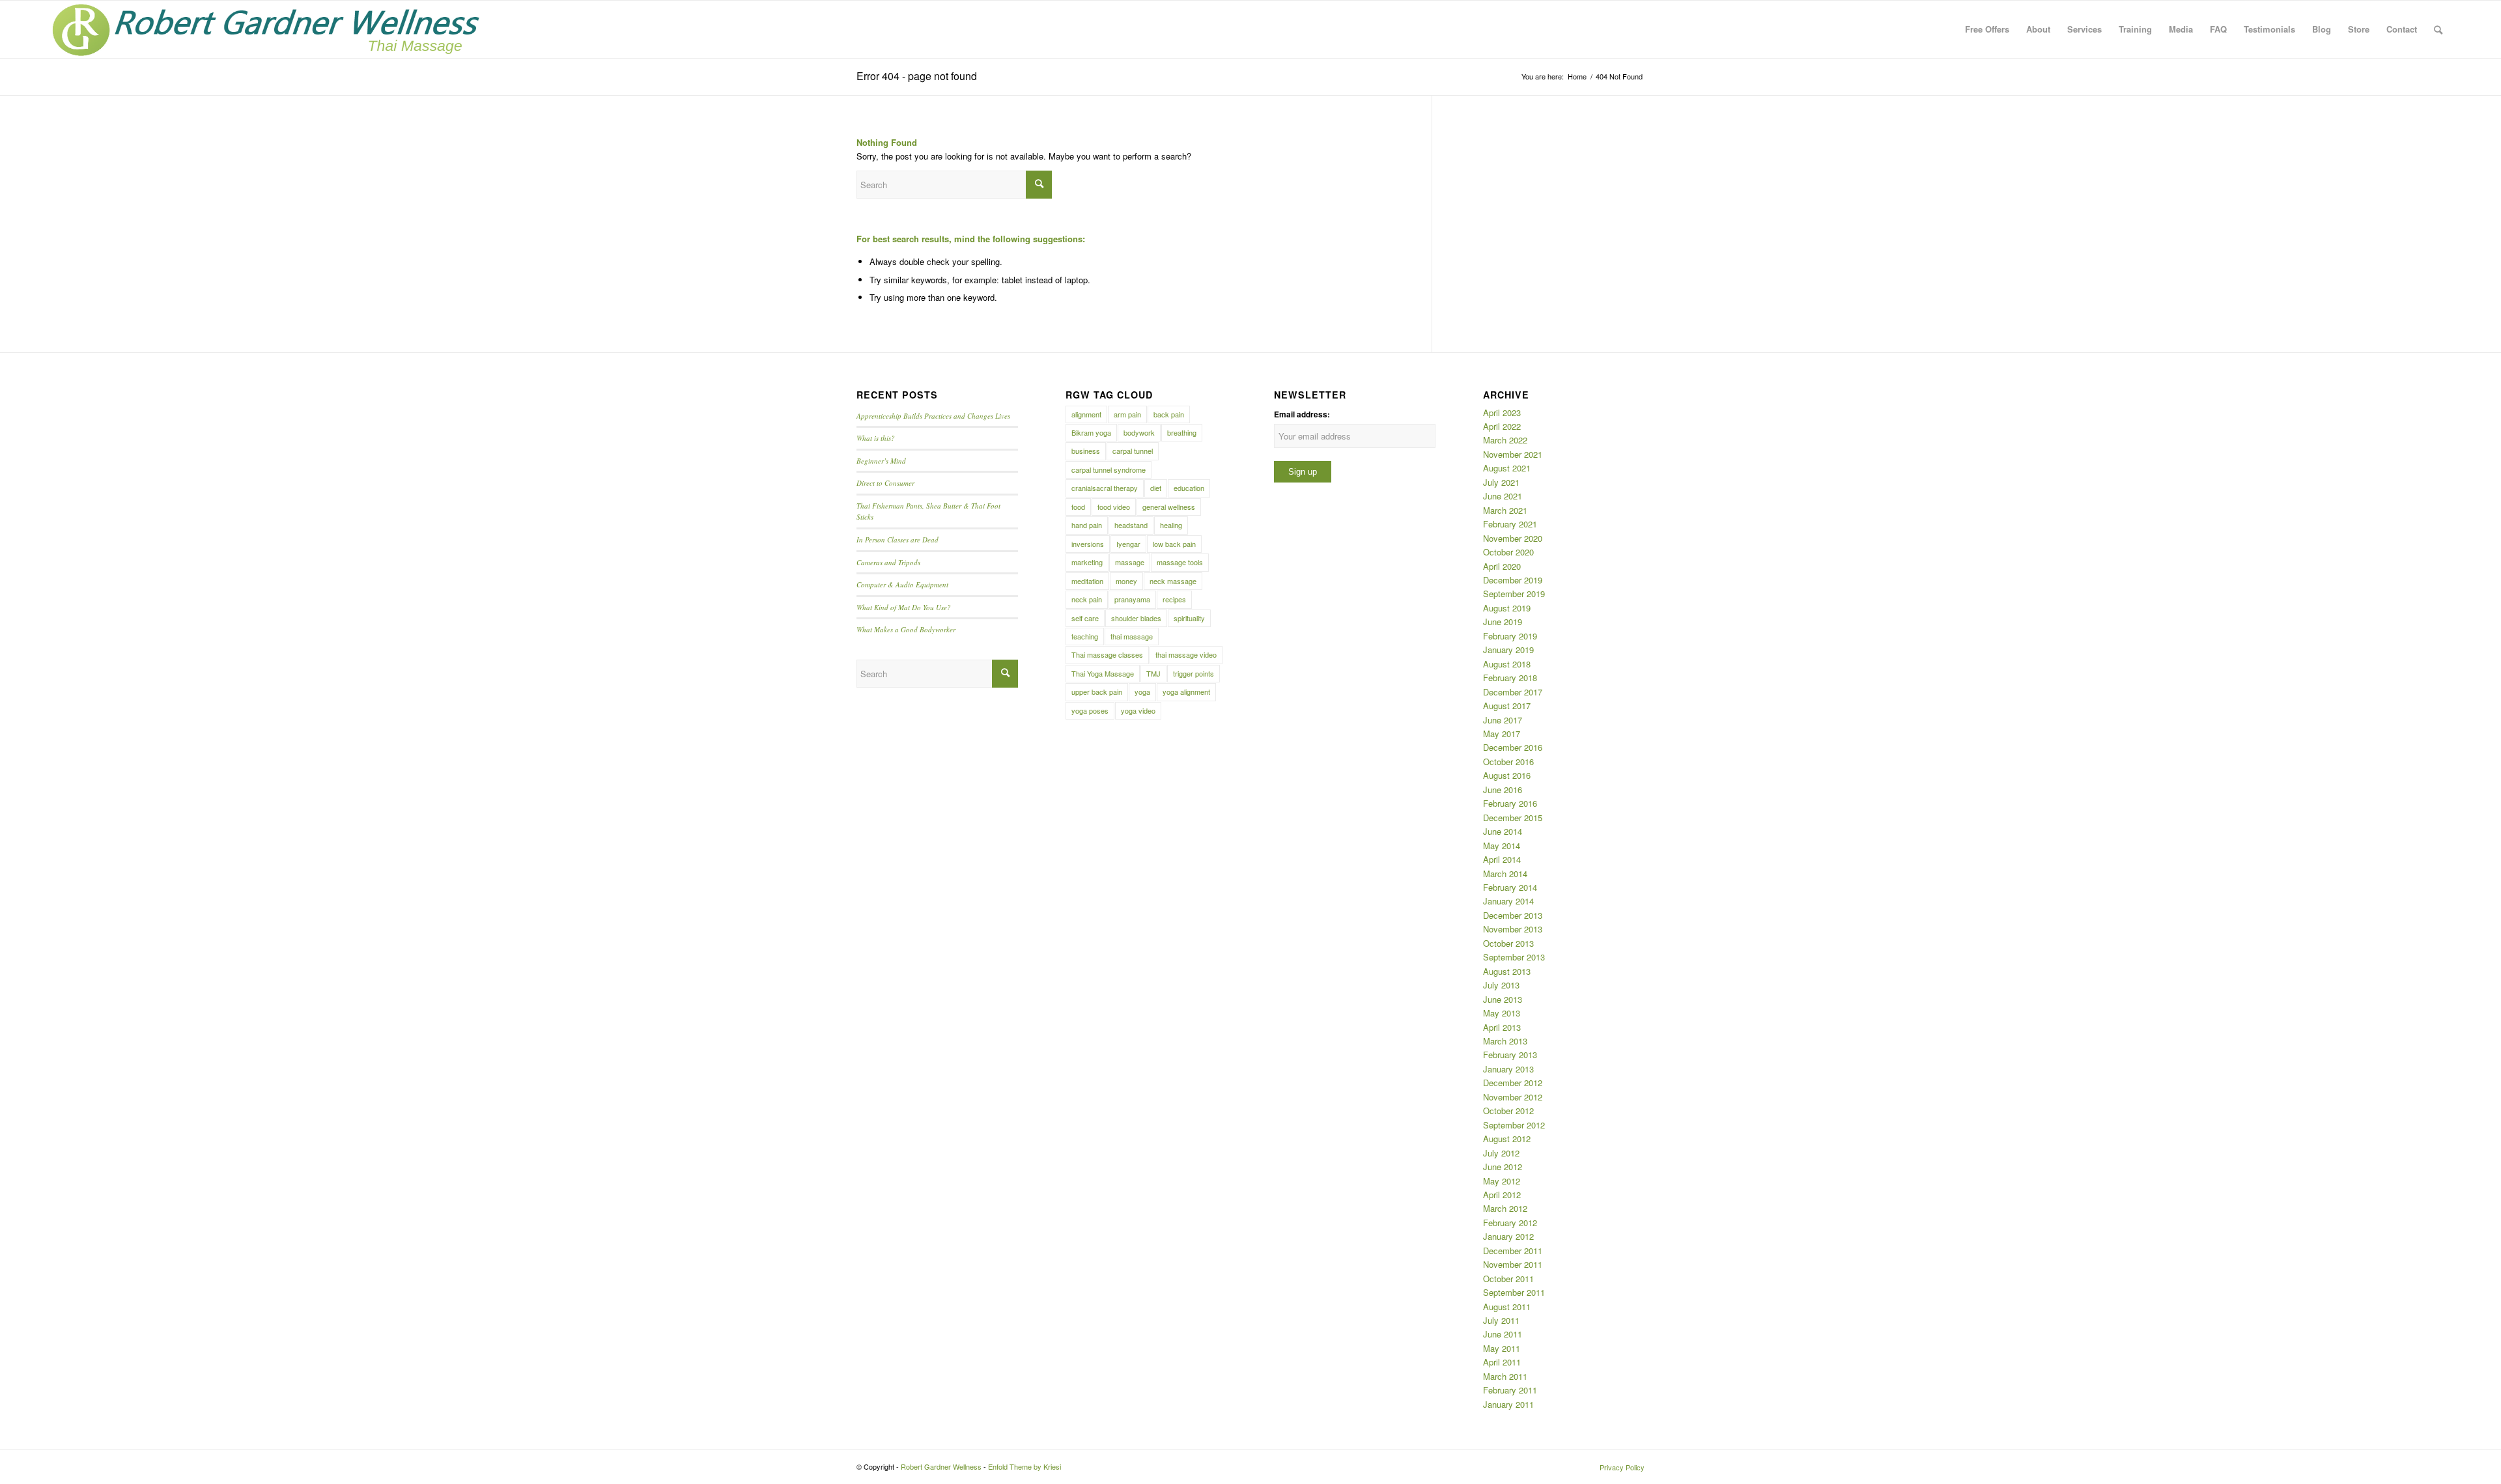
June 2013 (1503, 999)
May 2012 (1502, 1181)
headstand (1131, 525)
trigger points (1194, 673)
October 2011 (1508, 1279)
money (1126, 581)
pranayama (1132, 599)
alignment (1086, 414)
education (1189, 488)
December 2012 (1513, 1083)
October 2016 (1508, 762)
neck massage (1173, 581)
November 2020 (1513, 538)
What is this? (876, 438)
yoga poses (1090, 710)
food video (1114, 507)
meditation (1087, 581)
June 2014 (1503, 831)
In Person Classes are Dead (897, 539)
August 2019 (1507, 608)
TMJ (1153, 673)
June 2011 (1503, 1334)
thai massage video (1186, 654)
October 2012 (1508, 1111)
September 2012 (1514, 1125)
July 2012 (1501, 1153)
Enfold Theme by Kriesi (1024, 1466)
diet (1156, 488)
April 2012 (1502, 1195)
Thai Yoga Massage (1103, 673)
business (1086, 451)
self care (1085, 618)
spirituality (1189, 618)
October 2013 (1508, 943)
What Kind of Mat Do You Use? (904, 607)
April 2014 (1502, 859)
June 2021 (1503, 496)
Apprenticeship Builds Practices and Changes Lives (933, 416)
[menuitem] (1987, 29)
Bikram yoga (1091, 432)
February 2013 (1510, 1055)
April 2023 (1502, 413)
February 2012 (1510, 1223)
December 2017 (1513, 692)
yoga (1142, 692)
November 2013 (1513, 929)
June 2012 (1503, 1167)
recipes (1174, 599)
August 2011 (1507, 1307)
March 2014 (1505, 874)
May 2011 (1502, 1348)
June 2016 (1503, 790)
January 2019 (1508, 650)
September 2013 (1514, 957)
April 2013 (1502, 1027)
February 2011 (1510, 1390)
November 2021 (1513, 454)
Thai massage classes (1107, 654)
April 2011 (1502, 1362)
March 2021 (1505, 510)
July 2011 (1501, 1320)
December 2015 (1513, 818)
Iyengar (1128, 544)
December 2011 (1513, 1251)
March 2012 (1505, 1208)
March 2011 (1505, 1376)
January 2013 (1508, 1069)
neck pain (1087, 599)
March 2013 (1505, 1041)
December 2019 (1513, 580)
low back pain (1174, 544)
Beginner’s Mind (881, 461)
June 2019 (1503, 622)
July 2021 (1501, 482)
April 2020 (1502, 566)
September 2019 (1514, 594)
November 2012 (1513, 1097)
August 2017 (1507, 706)
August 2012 (1507, 1139)
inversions (1088, 544)
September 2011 (1514, 1292)
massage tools (1180, 562)
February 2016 (1510, 803)
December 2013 (1513, 915)
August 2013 (1507, 971)
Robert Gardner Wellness (941, 1466)
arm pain (1127, 414)
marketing (1087, 562)
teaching (1085, 636)
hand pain (1087, 525)
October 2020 (1508, 552)
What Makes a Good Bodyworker (906, 629)
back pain (1169, 414)
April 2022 (1502, 426)
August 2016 (1507, 775)
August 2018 (1507, 664)
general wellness (1169, 507)
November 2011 (1513, 1264)
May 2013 (1502, 1013)
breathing (1182, 432)
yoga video (1138, 710)
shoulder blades (1136, 618)
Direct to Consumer (885, 483)
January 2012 (1508, 1236)
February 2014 (1510, 887)
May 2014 (1502, 846)
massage (1130, 562)
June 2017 (1503, 720)
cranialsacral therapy (1105, 488)
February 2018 (1510, 678)
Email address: (1302, 414)
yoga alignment (1186, 692)
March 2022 (1505, 440)
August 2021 (1507, 468)
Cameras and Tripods (888, 562)
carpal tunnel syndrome (1109, 469)
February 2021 (1510, 524)
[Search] (2438, 29)
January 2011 (1508, 1404)
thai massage (1132, 636)
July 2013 (1501, 985)
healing (1171, 525)
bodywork (1139, 432)
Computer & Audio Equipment (902, 584)
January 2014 (1508, 901)
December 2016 (1513, 747)
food (1078, 507)
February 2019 (1510, 636)
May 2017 (1502, 734)
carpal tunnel (1133, 451)
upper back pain (1097, 692)
